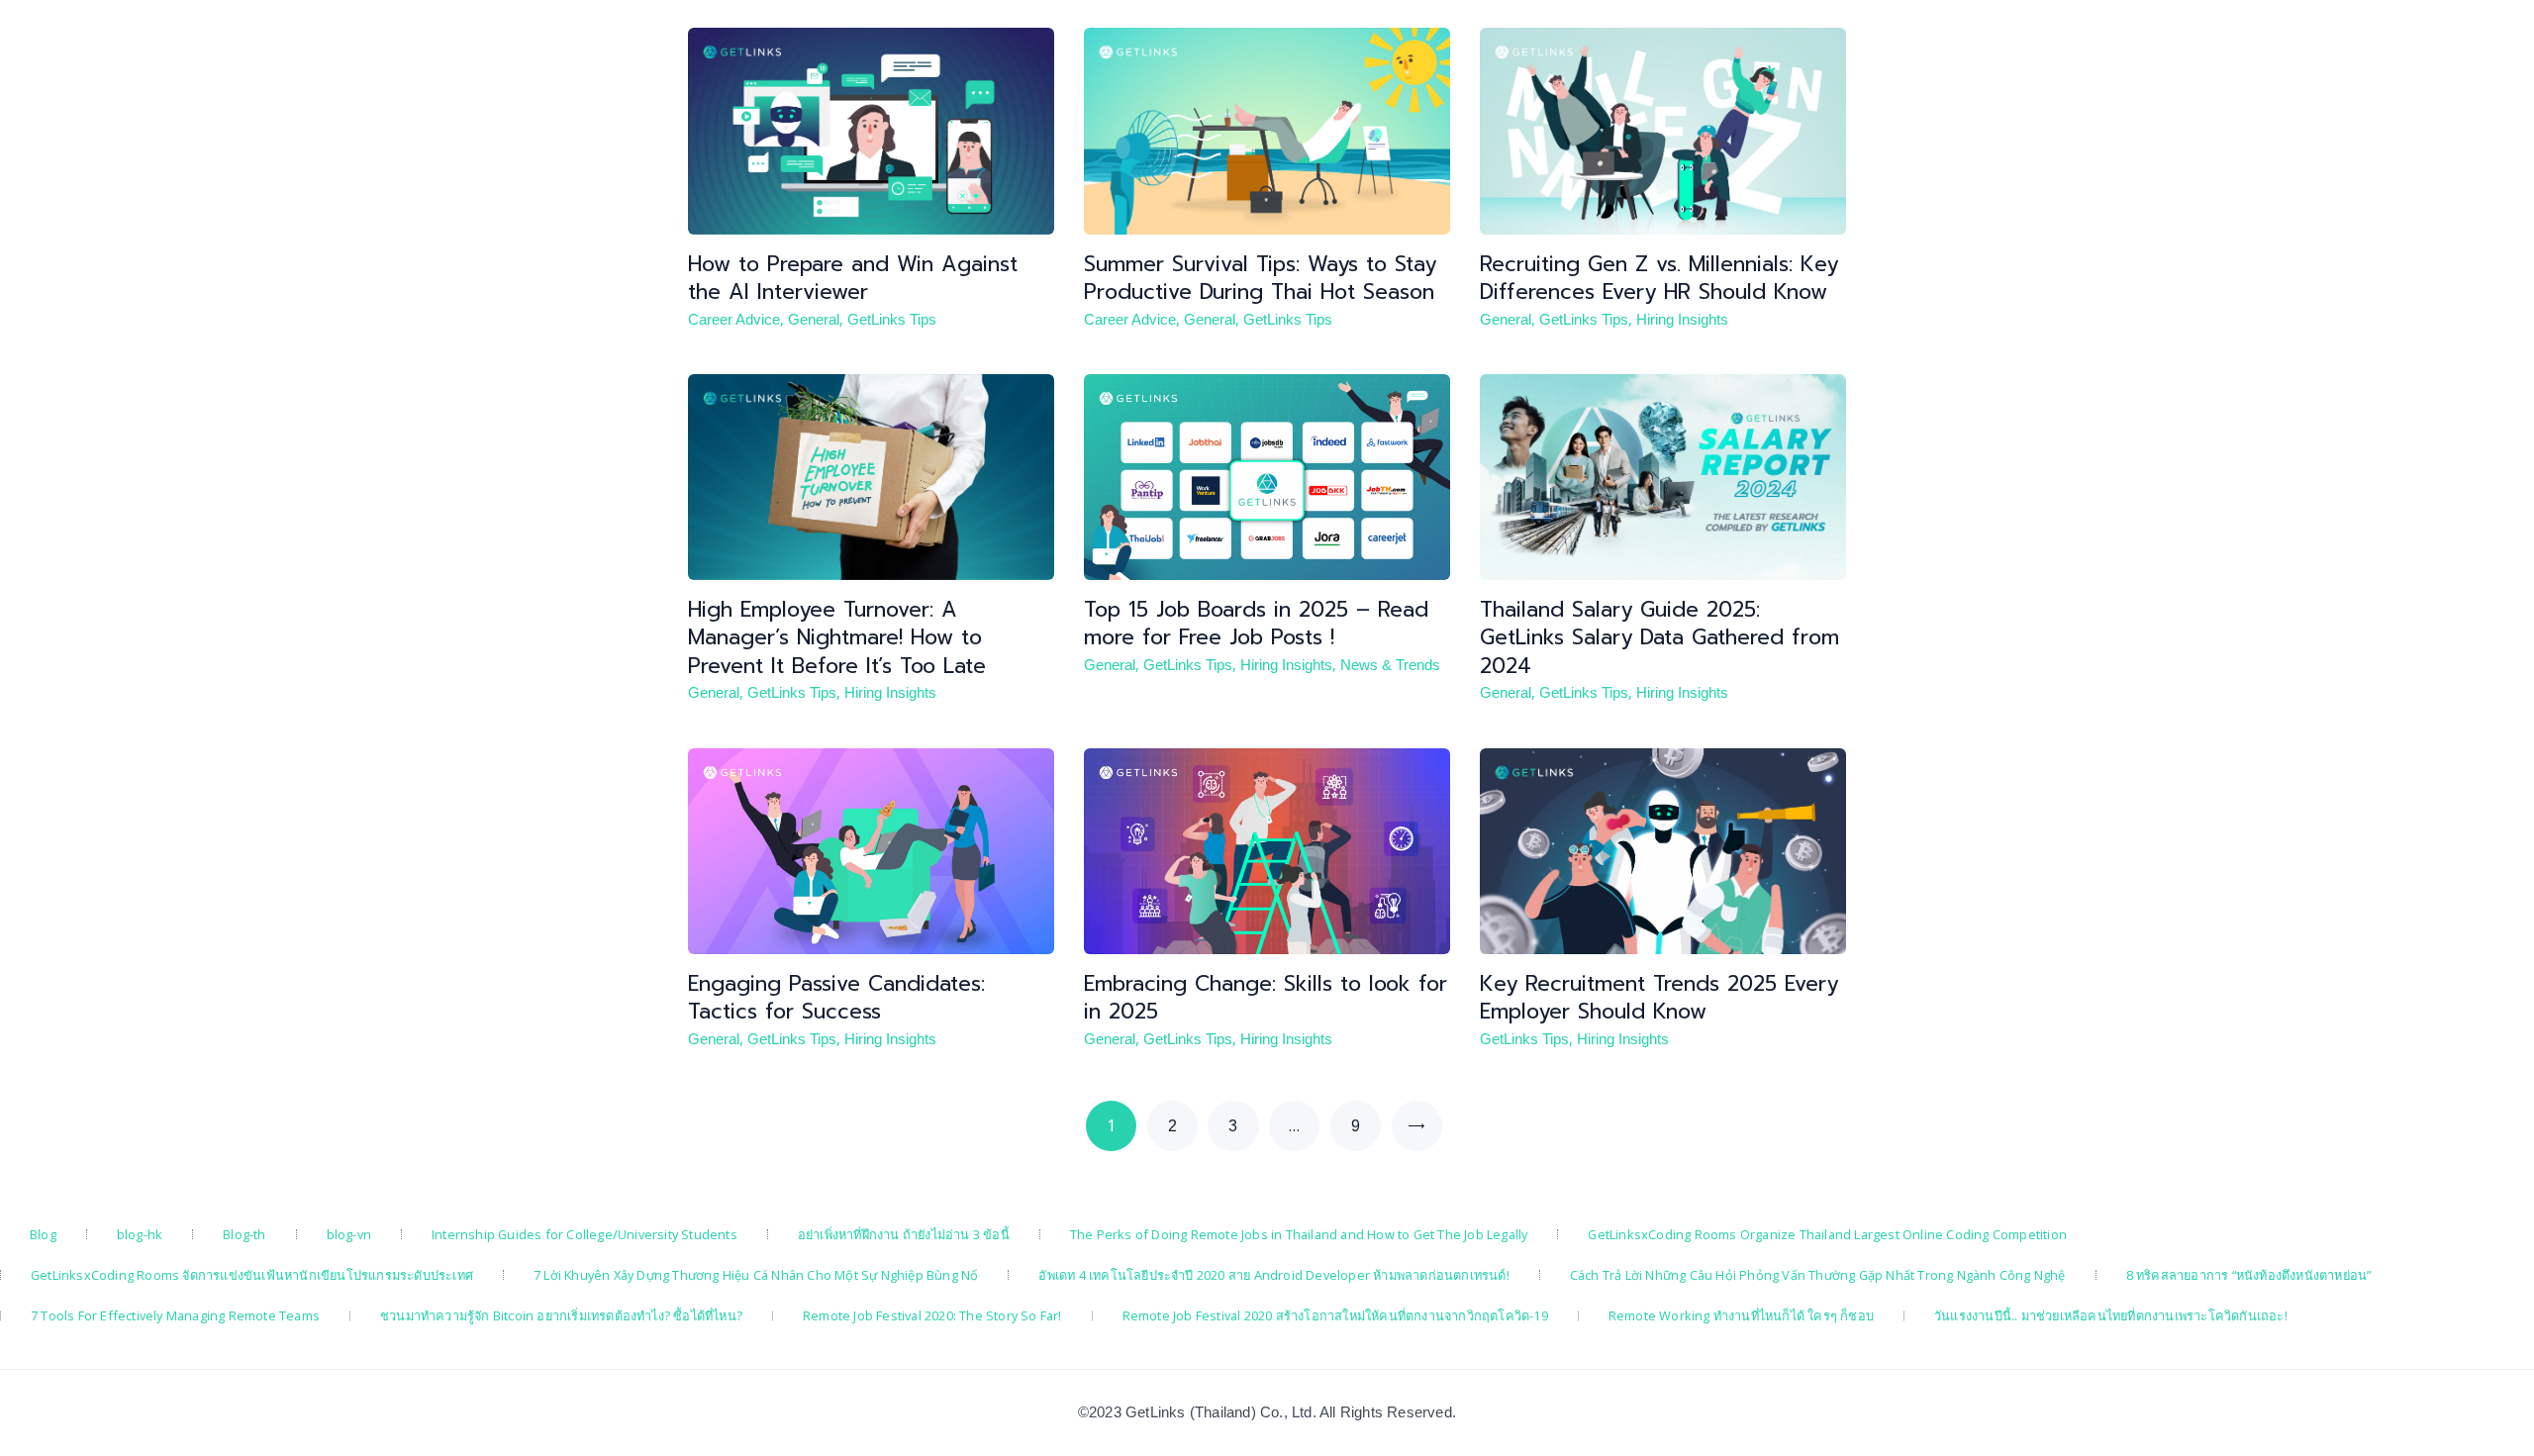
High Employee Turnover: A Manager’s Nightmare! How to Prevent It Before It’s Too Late (837, 638)
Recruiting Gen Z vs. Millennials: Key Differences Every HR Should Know (1659, 279)
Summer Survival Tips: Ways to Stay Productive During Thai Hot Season (1260, 279)
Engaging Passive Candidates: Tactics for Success (836, 998)
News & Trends (1390, 665)
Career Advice (734, 320)
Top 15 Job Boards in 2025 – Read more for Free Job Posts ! (1256, 624)
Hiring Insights (1682, 320)
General (814, 320)
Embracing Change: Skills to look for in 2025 (1266, 998)
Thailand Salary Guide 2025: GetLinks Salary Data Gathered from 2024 (1659, 638)
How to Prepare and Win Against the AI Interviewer (853, 279)
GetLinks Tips (892, 320)
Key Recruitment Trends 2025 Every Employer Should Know (1659, 998)
